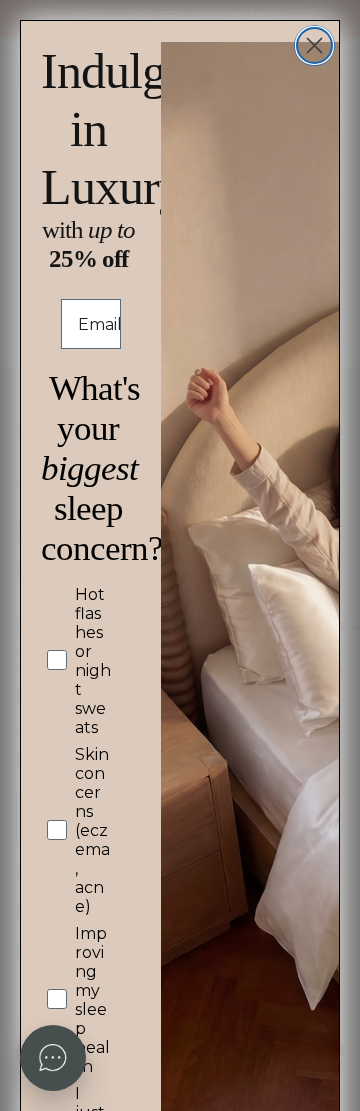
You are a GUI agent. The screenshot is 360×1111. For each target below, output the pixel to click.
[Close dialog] (314, 45)
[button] (53, 1058)
